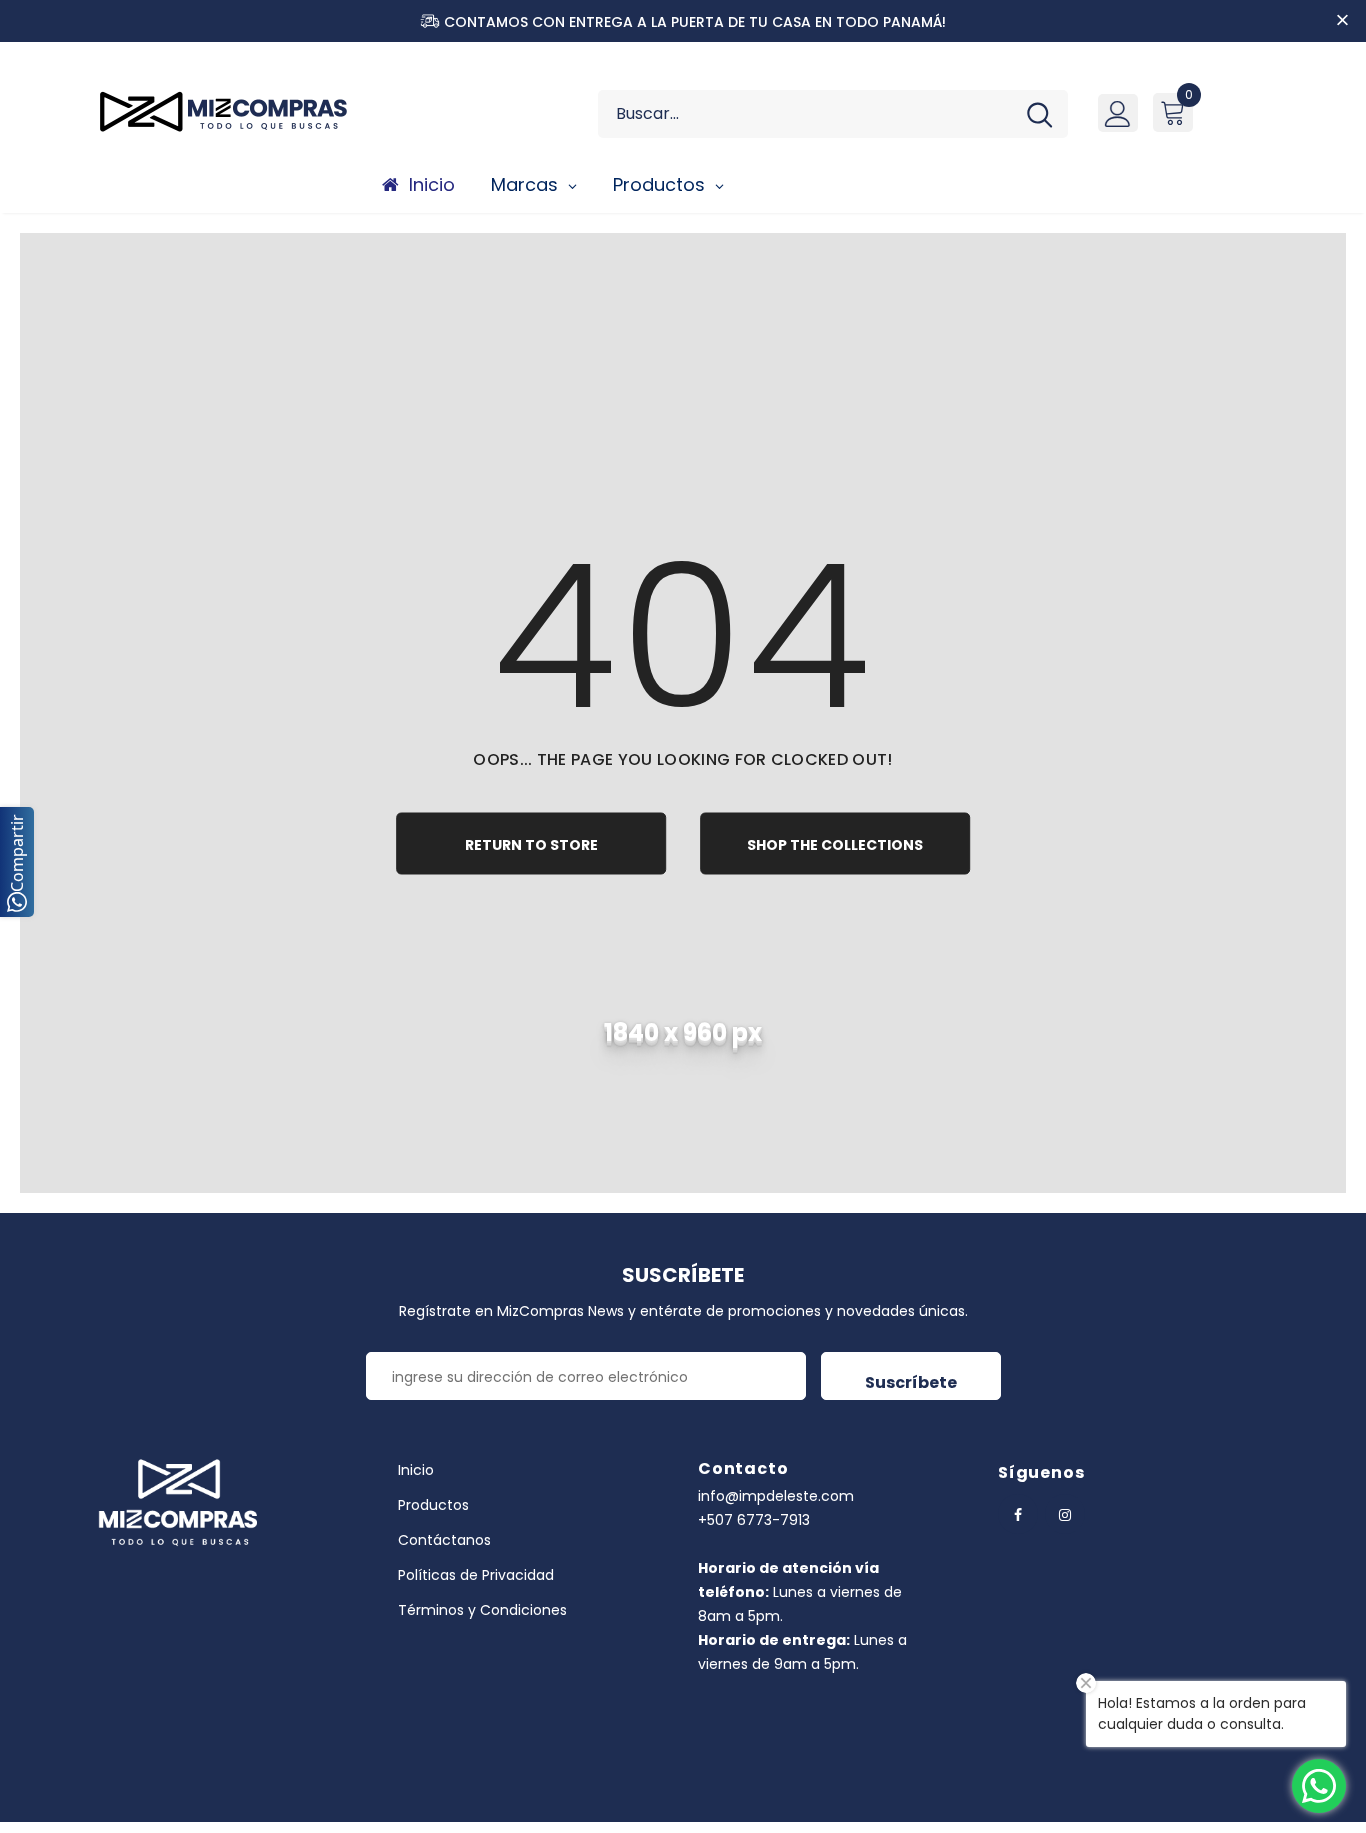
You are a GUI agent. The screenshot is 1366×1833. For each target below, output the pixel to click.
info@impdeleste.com (776, 1496)
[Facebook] (1018, 1514)
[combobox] (804, 114)
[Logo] (233, 111)
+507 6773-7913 (754, 1520)
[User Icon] (1118, 113)
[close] (1342, 21)
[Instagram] (1065, 1514)
